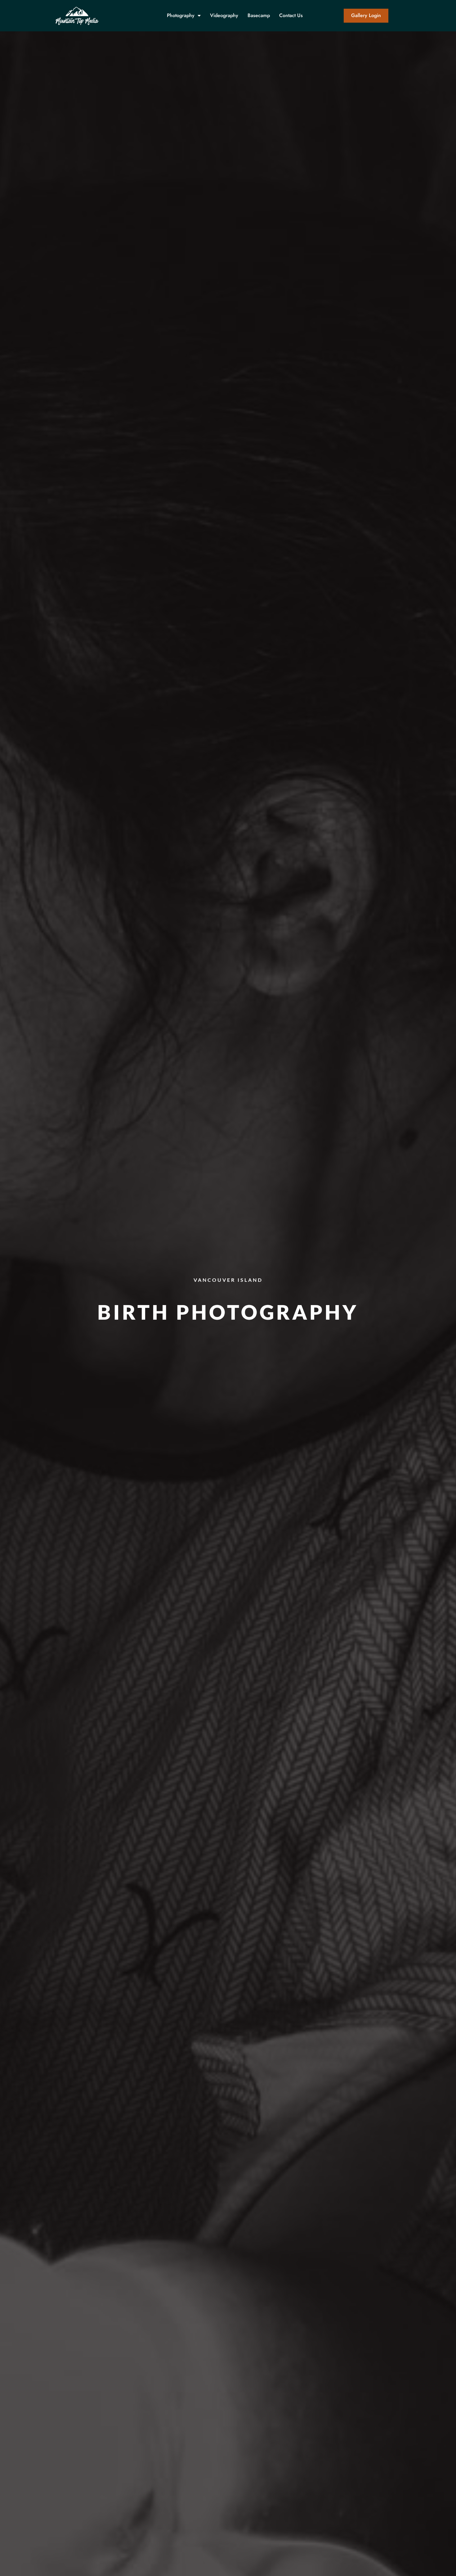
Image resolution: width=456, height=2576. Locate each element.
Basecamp (259, 15)
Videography (224, 15)
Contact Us (291, 15)
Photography (181, 15)
